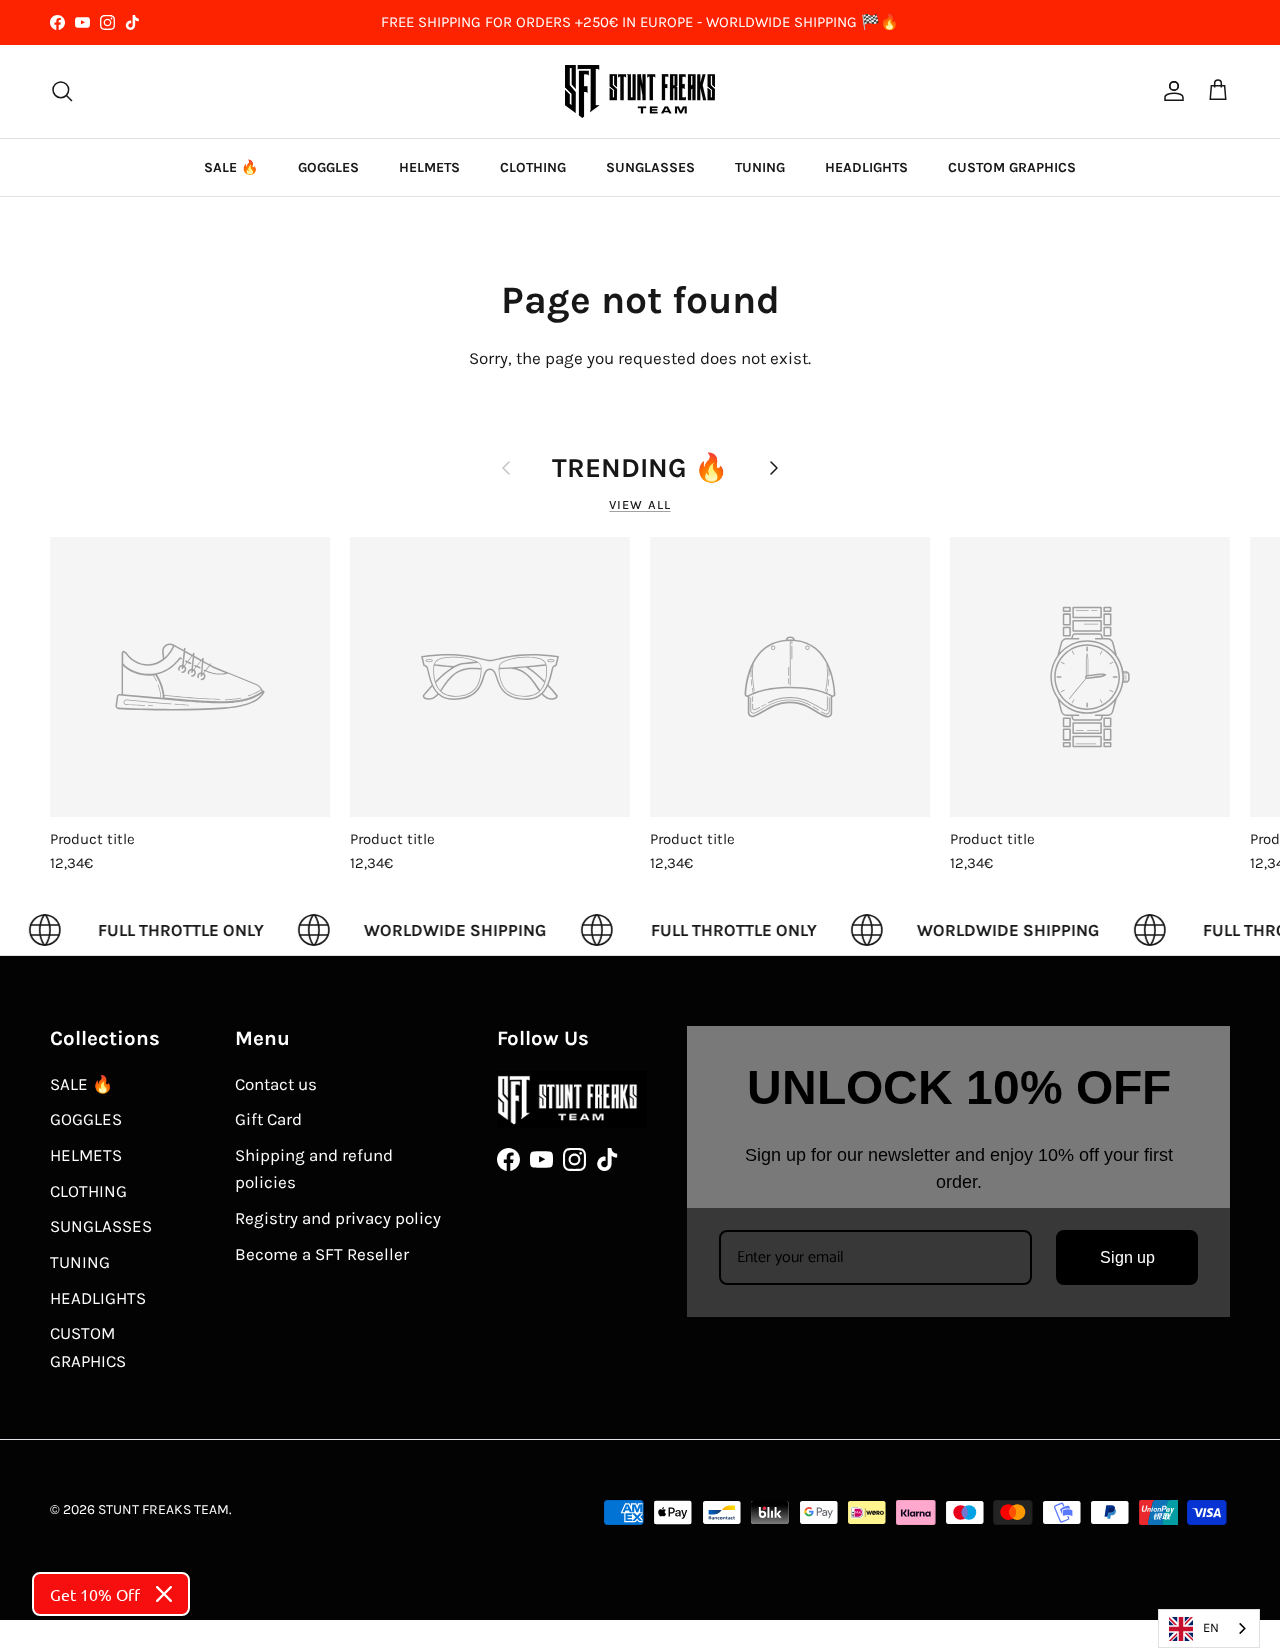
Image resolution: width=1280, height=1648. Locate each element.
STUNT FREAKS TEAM (163, 1509)
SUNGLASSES (650, 167)
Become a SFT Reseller (322, 1254)
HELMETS (429, 167)
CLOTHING (533, 167)
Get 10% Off (95, 1594)
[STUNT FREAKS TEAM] (640, 91)
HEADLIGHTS (866, 167)
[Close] (164, 1594)
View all (639, 504)
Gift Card (268, 1119)
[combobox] (1209, 1628)
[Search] (62, 91)
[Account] (1170, 91)
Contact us (276, 1084)
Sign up (1127, 1257)
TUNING (760, 167)
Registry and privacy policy (338, 1218)
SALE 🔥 (231, 167)
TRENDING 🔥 (640, 468)
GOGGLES (328, 167)
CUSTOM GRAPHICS (1012, 167)
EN (1211, 1627)
